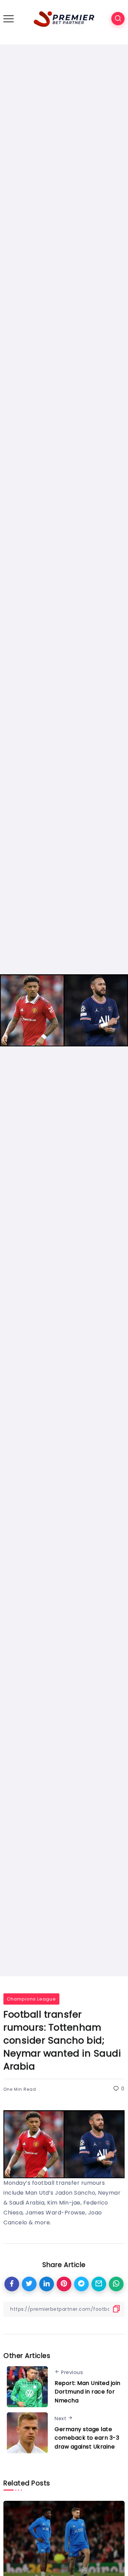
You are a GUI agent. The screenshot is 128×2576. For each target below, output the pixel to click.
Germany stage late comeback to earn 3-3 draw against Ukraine (87, 2438)
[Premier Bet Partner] (64, 18)
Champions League (31, 1999)
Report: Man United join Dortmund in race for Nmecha (88, 2392)
